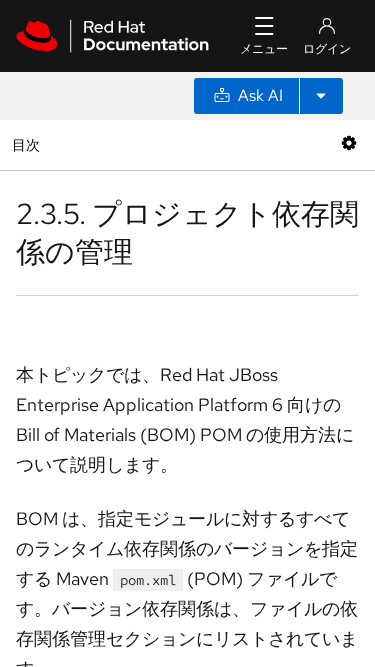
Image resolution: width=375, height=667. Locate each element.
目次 (28, 144)
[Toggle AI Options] (321, 96)
